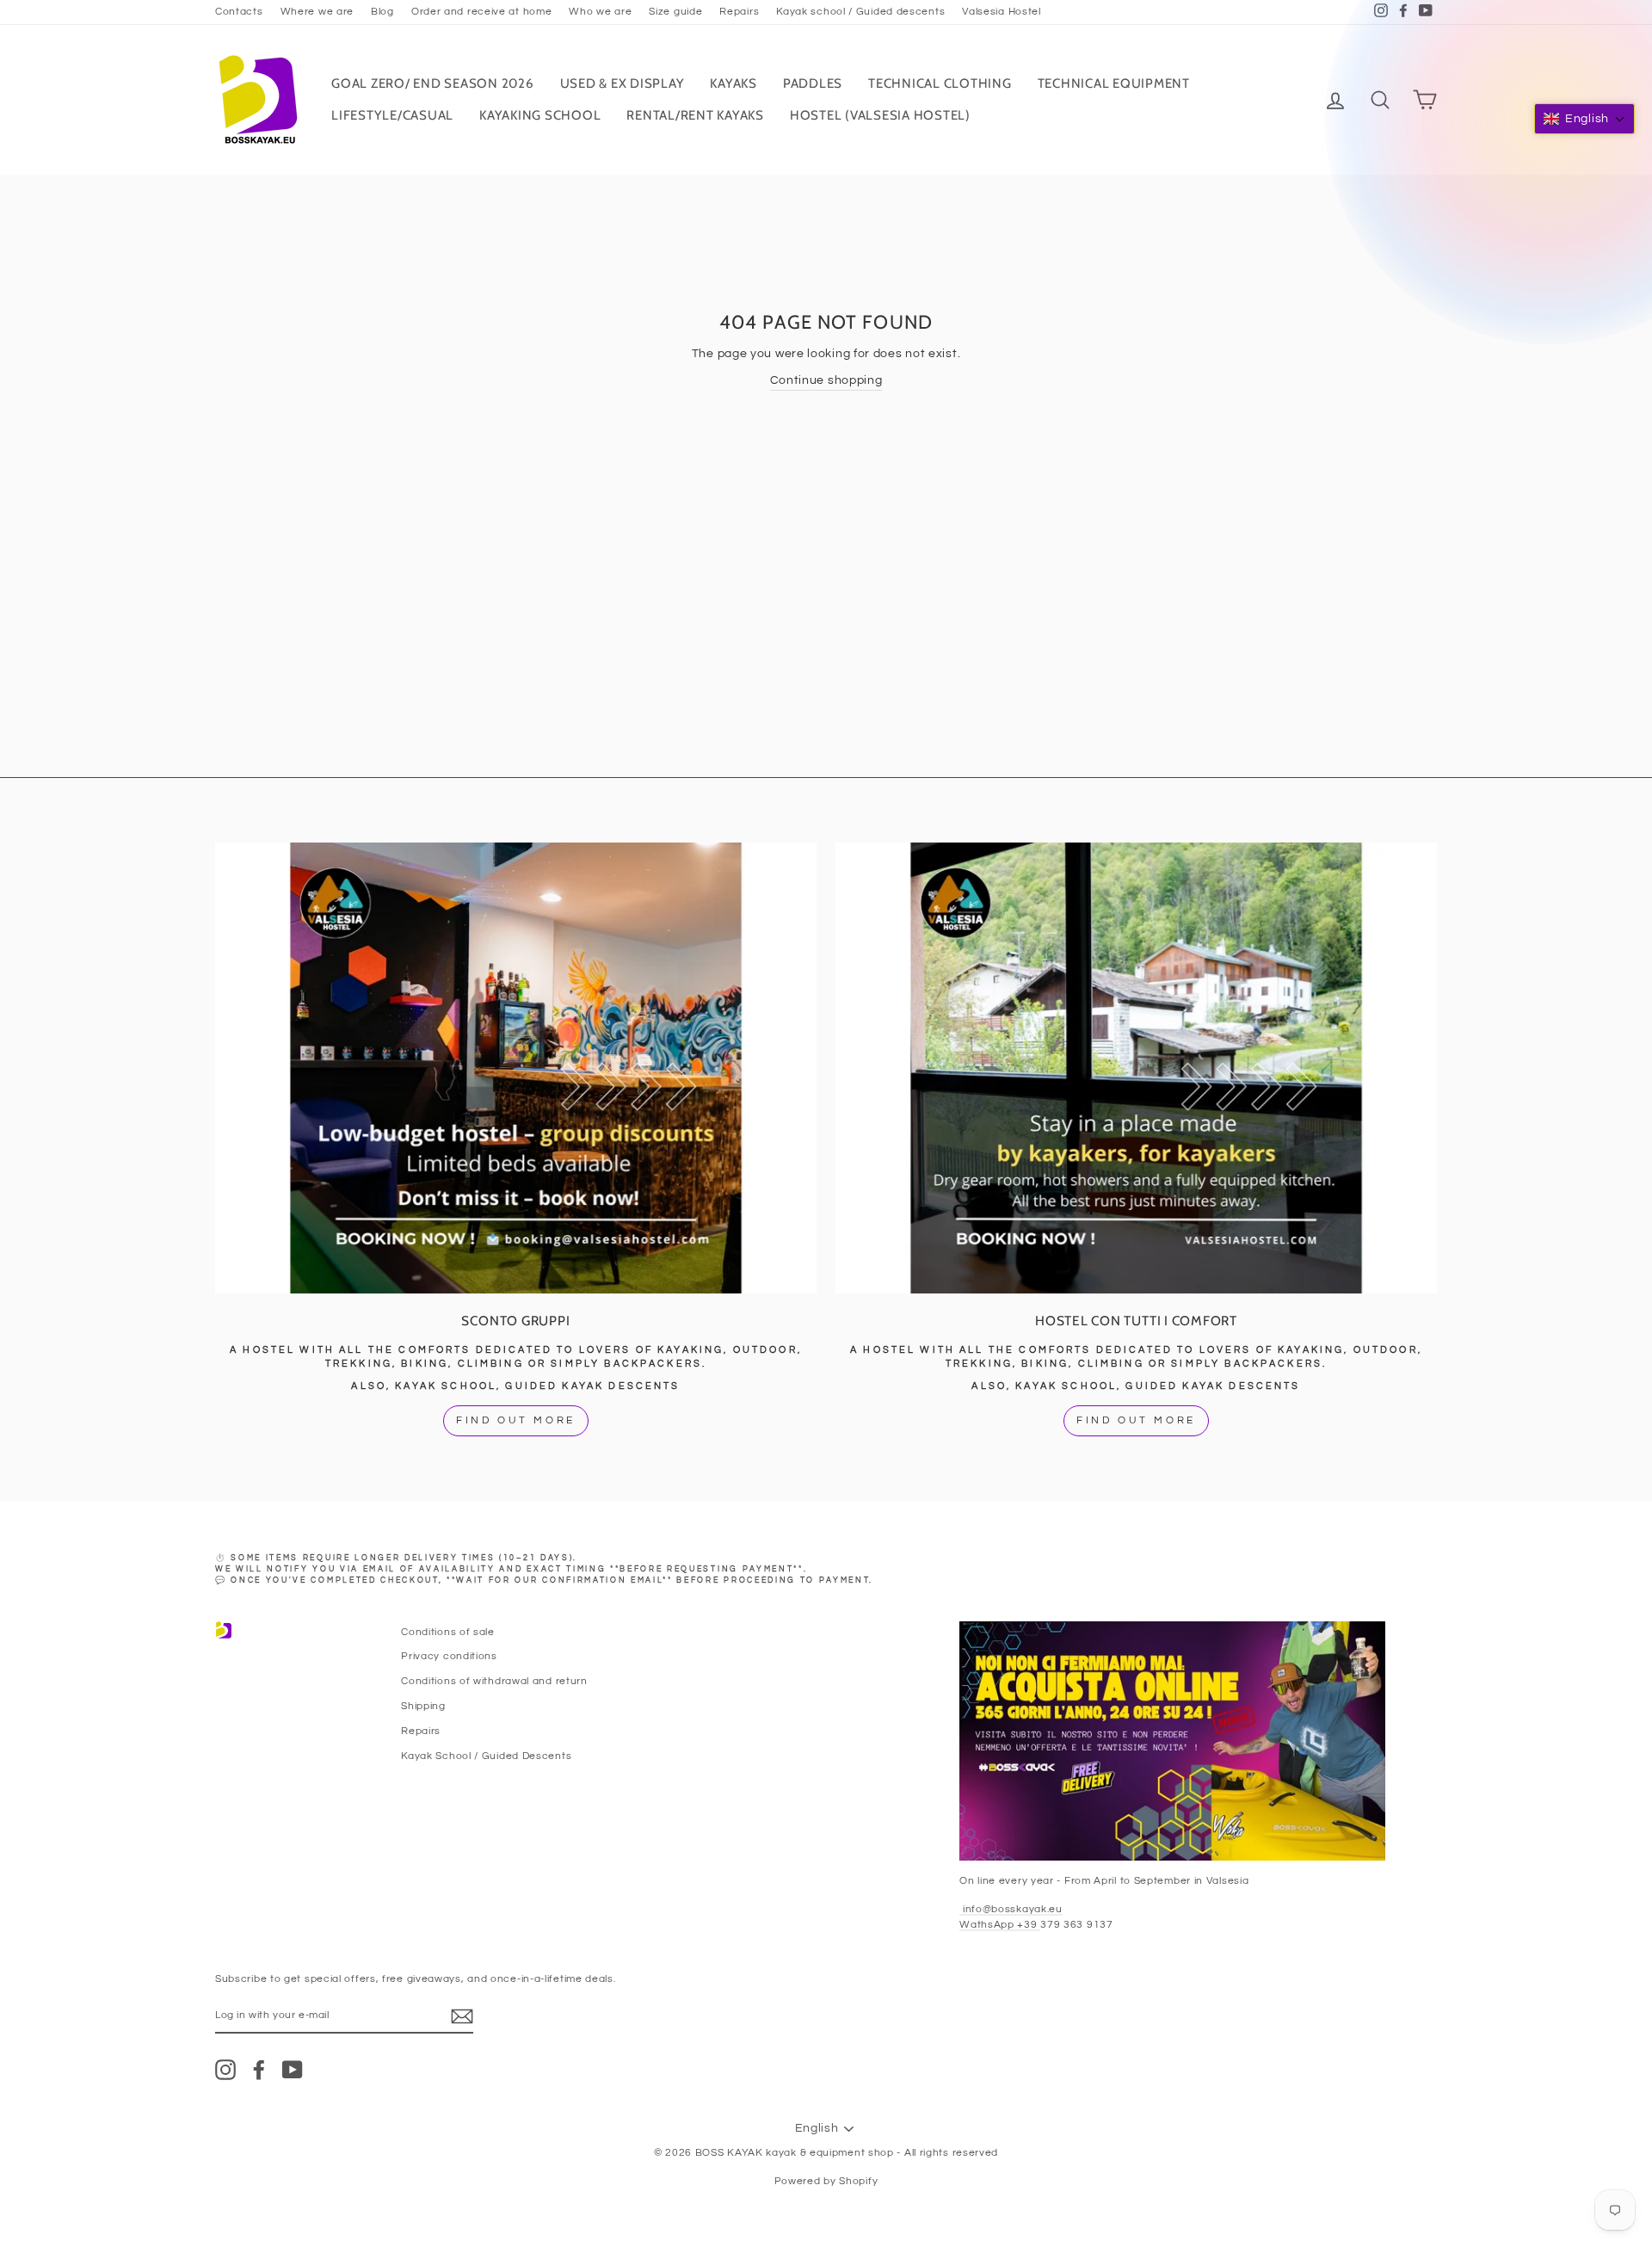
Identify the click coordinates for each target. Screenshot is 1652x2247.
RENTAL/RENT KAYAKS (695, 115)
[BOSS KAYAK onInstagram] (225, 2070)
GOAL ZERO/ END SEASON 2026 (433, 83)
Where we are (317, 11)
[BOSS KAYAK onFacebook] (259, 2070)
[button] (1584, 119)
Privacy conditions (449, 1656)
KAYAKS (734, 83)
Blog (382, 11)
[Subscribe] (462, 2016)
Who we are (600, 11)
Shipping (423, 1706)
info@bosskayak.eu (1011, 1909)
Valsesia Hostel (1002, 11)
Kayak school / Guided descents (860, 11)
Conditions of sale (448, 1632)
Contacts (239, 11)
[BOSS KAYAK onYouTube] (293, 2070)
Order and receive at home (482, 11)
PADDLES (813, 83)
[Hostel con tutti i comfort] (1136, 1068)
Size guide (675, 11)
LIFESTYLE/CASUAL (392, 115)
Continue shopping (826, 380)
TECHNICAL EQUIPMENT (1114, 83)
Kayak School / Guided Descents (486, 1756)
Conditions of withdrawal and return (494, 1681)
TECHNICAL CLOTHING (940, 83)
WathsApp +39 (1000, 1924)
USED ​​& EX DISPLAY (623, 83)
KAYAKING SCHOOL (540, 115)
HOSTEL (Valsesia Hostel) (880, 115)
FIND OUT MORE (516, 1420)
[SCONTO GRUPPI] (516, 1068)
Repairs (739, 11)
